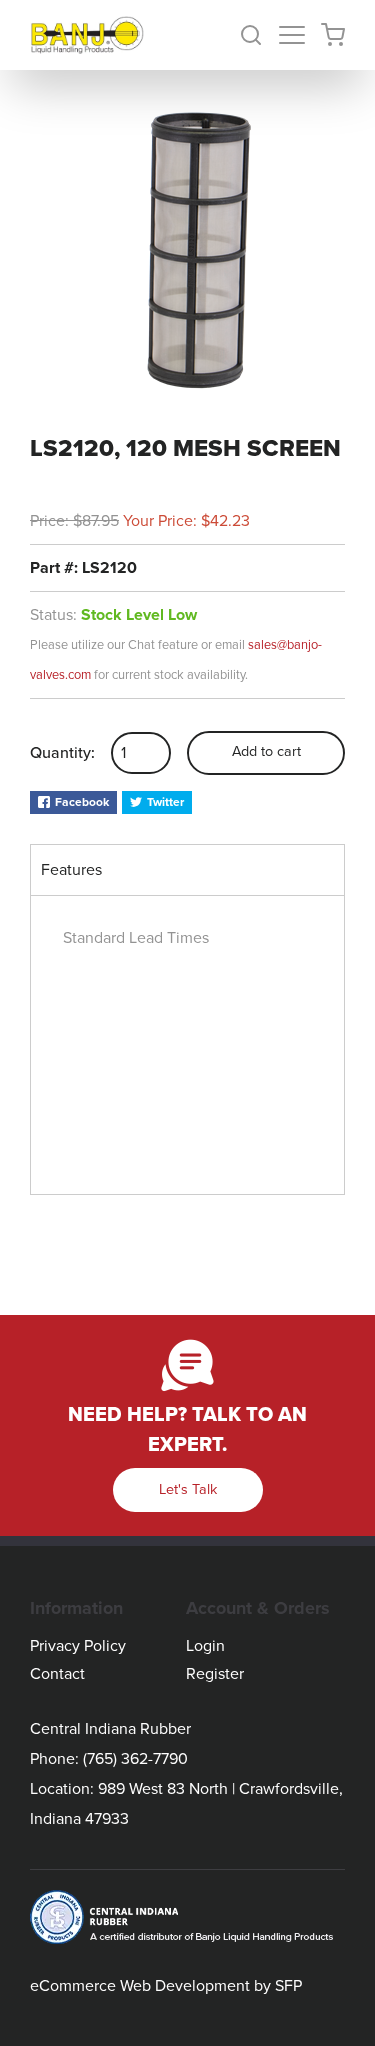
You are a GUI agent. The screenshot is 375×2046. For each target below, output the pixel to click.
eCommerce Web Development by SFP (166, 1986)
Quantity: (62, 753)
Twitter (165, 802)
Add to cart (266, 751)
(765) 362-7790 (135, 1759)
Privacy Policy (78, 1646)
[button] (259, 35)
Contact (57, 1674)
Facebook (82, 802)
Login (205, 1646)
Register (215, 1674)
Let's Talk (188, 1489)
